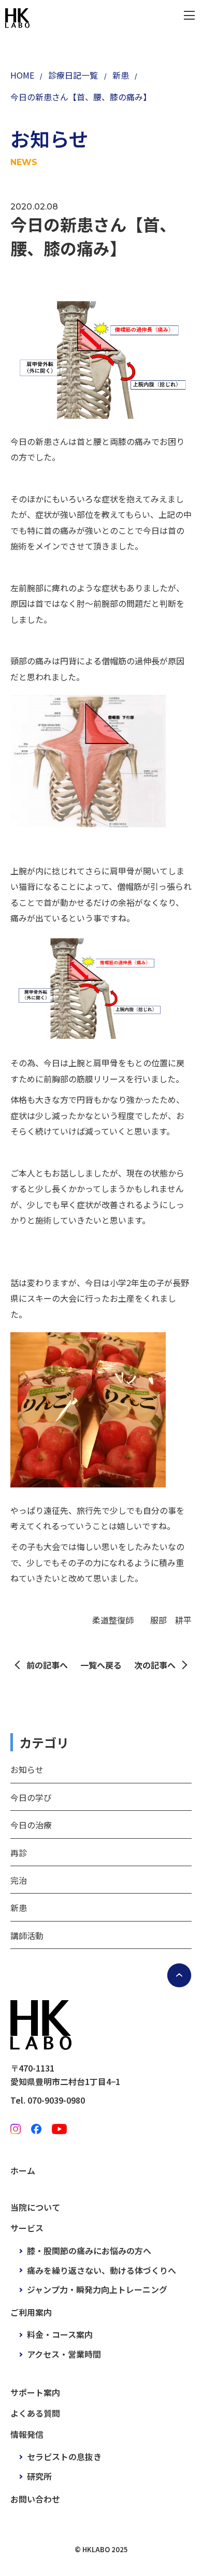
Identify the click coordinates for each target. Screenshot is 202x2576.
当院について (35, 2207)
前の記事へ (47, 1665)
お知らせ (27, 1769)
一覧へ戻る (101, 1665)
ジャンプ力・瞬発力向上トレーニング (97, 2289)
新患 (19, 1908)
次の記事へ (155, 1665)
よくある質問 (35, 2413)
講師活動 (27, 1935)
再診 (19, 1853)
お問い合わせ (35, 2499)
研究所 (39, 2476)
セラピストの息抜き (64, 2456)
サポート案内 (35, 2392)
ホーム (23, 2170)
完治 (19, 1880)
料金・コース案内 (60, 2334)
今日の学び (31, 1797)
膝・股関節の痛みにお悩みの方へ (89, 2251)
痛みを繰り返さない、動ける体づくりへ (102, 2270)
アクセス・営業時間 (64, 2354)
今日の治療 (31, 1825)
